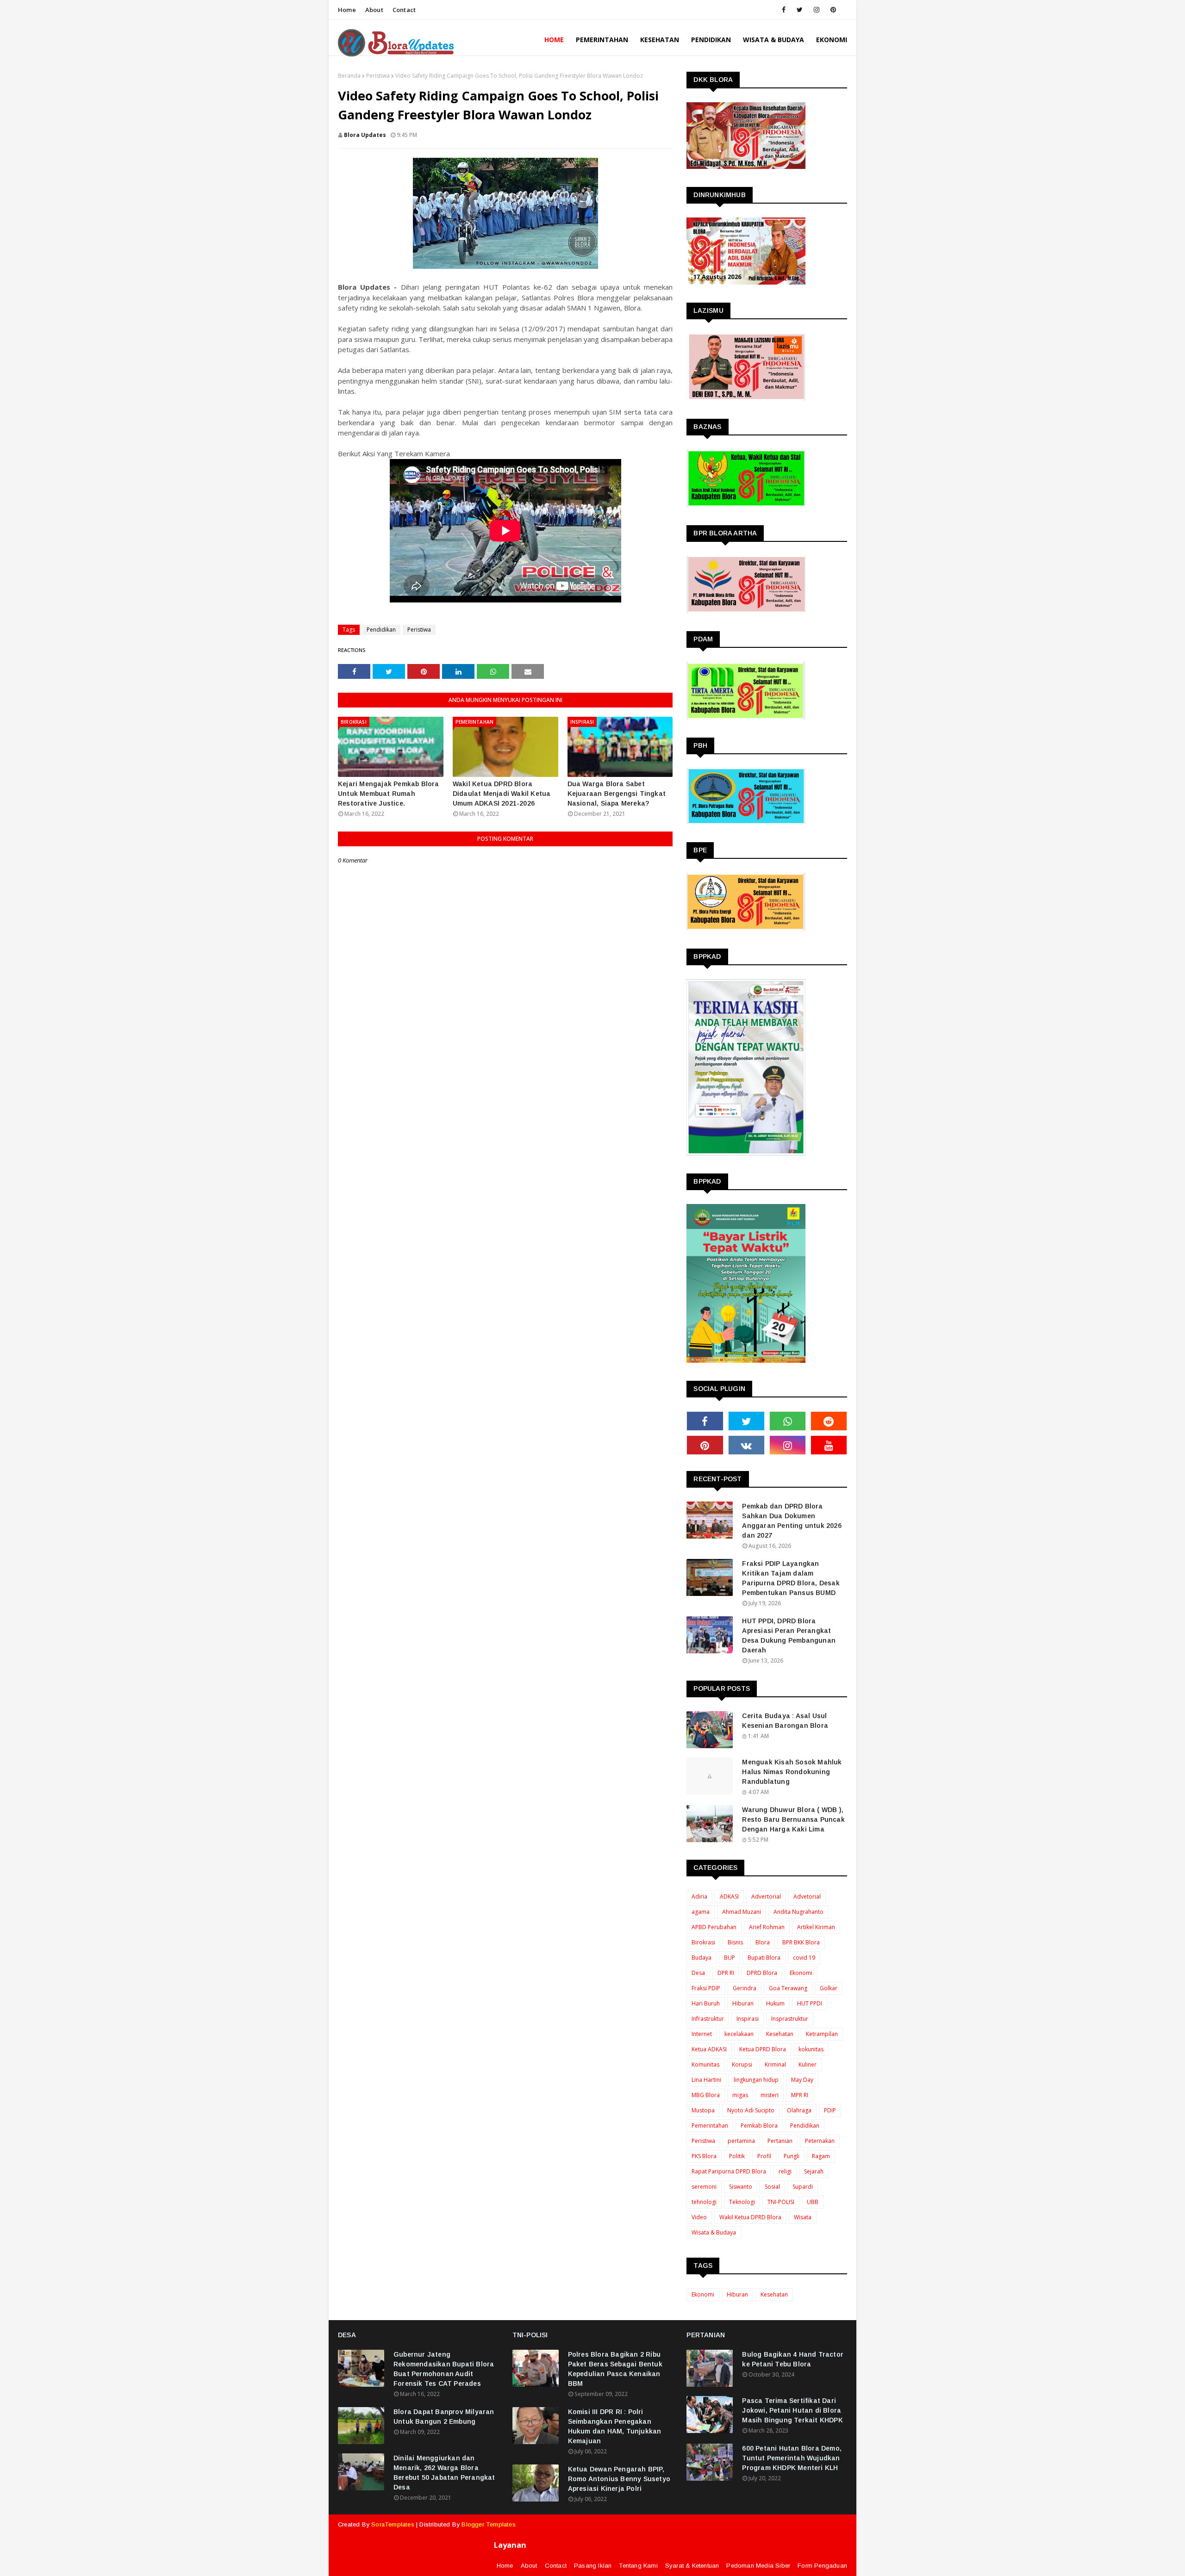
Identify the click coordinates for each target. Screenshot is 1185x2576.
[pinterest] (833, 10)
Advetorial (807, 1896)
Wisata (803, 2217)
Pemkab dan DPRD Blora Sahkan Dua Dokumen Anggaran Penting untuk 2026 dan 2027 (792, 1521)
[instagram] (817, 10)
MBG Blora (706, 2095)
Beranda (349, 76)
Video (699, 2217)
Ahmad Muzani (742, 1912)
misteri (770, 2095)
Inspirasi (748, 2019)
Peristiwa (378, 76)
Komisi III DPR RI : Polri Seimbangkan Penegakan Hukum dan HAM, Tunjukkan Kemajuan (615, 2426)
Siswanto (741, 2187)
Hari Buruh (706, 2003)
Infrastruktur (708, 2019)
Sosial (772, 2187)
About (374, 10)
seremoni (704, 2187)
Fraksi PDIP (706, 1988)
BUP (730, 1958)
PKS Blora (704, 2156)
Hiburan (743, 2003)
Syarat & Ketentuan (692, 2566)
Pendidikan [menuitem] (711, 40)
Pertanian (780, 2141)
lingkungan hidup (756, 2080)
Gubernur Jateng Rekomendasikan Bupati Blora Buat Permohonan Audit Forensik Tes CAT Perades (444, 2369)
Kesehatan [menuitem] (660, 40)
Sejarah (814, 2171)
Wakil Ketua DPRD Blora (750, 2217)
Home (347, 10)
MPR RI (800, 2095)
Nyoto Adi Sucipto (751, 2110)
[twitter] (800, 10)
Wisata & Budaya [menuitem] (773, 40)
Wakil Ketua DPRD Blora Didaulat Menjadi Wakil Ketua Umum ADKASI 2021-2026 (502, 794)
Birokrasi (703, 1942)
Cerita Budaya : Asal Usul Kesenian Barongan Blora (785, 1721)
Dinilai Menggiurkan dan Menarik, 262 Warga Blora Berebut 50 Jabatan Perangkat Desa (444, 2473)
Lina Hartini (706, 2080)
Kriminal (775, 2064)
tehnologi (704, 2202)
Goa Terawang (788, 1988)
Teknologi (742, 2202)
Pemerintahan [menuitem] (602, 40)
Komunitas (705, 2064)
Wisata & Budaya (714, 2232)
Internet (702, 2034)
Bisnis (735, 1942)
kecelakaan (739, 2034)
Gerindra (745, 1988)
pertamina (741, 2141)
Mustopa (703, 2110)
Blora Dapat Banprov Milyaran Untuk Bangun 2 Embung (444, 2417)
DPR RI (726, 1973)
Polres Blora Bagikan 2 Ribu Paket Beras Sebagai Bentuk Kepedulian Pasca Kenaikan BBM (615, 2369)
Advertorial (766, 1896)
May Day (802, 2080)
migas (740, 2095)
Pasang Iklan (593, 2566)
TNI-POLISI (781, 2202)
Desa (698, 1973)
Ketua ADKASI (709, 2049)
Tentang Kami (638, 2566)
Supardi (803, 2187)
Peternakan (820, 2141)
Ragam (821, 2156)
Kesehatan (780, 2034)
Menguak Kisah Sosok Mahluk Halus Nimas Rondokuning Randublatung (792, 1772)
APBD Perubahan (714, 1927)
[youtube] (829, 1445)
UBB (813, 2202)
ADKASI (729, 1896)
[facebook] (784, 10)
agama (701, 1912)
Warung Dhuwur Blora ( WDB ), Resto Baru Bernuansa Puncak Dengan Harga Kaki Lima (793, 1819)
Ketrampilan (822, 2034)
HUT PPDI (810, 2003)
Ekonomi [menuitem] (832, 40)
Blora (763, 1942)
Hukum (775, 2003)
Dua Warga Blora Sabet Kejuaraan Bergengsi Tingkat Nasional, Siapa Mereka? (617, 794)
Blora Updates (365, 135)
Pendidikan (381, 630)
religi (785, 2171)
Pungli (792, 2156)
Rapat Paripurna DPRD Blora (729, 2171)
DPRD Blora (762, 1973)
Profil (764, 2156)
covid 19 (804, 1958)
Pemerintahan (710, 2126)
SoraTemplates (393, 2524)
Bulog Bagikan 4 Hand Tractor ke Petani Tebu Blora (793, 2359)
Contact (404, 10)
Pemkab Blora (759, 2126)
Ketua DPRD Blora (763, 2049)
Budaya (702, 1958)
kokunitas (811, 2049)
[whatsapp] (788, 1421)
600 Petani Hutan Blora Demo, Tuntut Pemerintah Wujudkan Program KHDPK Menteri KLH (792, 2458)
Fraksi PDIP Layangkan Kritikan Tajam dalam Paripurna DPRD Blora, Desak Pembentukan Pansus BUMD (791, 1578)
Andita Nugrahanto (798, 1912)
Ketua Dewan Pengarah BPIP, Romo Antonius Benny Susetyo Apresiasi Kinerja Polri (619, 2479)
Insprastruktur (790, 2019)
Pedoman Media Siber (758, 2566)
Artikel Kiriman (816, 1927)
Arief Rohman (767, 1927)
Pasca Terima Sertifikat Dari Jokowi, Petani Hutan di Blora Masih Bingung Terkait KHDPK (792, 2410)
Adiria (699, 1896)
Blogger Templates (488, 2524)
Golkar (829, 1988)
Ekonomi (801, 1973)
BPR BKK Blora (801, 1942)
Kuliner (808, 2064)
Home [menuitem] (554, 40)
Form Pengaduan (822, 2566)
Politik (737, 2156)
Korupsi (742, 2064)
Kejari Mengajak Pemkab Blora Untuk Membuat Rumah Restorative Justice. (389, 794)
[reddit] (829, 1421)
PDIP (830, 2110)
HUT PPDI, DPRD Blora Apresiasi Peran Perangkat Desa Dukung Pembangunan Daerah (789, 1636)
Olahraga (799, 2110)
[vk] (746, 1445)
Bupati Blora (764, 1958)
